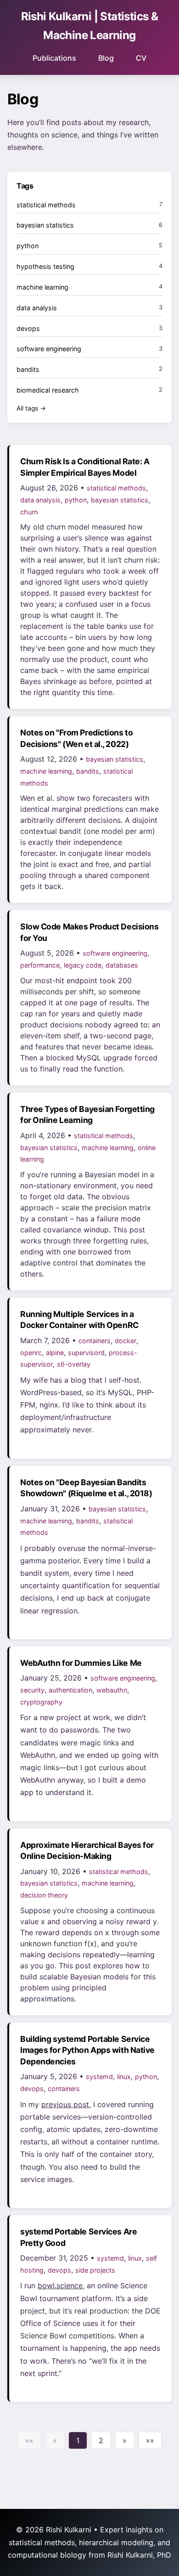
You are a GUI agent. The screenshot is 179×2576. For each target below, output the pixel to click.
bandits (88, 771)
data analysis (40, 500)
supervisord (86, 1353)
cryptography (41, 1702)
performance (40, 965)
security (32, 1690)
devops (32, 2089)
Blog (106, 58)
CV (141, 58)
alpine (55, 1353)
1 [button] (78, 2440)
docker (126, 1341)
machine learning (46, 771)
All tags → (31, 408)
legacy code (83, 965)
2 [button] (101, 2440)
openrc (31, 1353)
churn (29, 512)
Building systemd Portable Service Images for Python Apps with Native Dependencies (87, 2050)
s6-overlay (74, 1364)
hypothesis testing (45, 266)
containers (95, 1341)
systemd (99, 2077)
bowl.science (60, 2285)
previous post (65, 2104)
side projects (95, 2270)
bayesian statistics (120, 500)
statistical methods (116, 488)
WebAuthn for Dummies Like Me (81, 1663)
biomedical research (48, 390)
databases (122, 965)
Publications (54, 58)
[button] (29, 2440)
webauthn (112, 1690)
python (76, 500)
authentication (70, 1690)
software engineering (115, 953)
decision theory (44, 1895)
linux (124, 2077)
